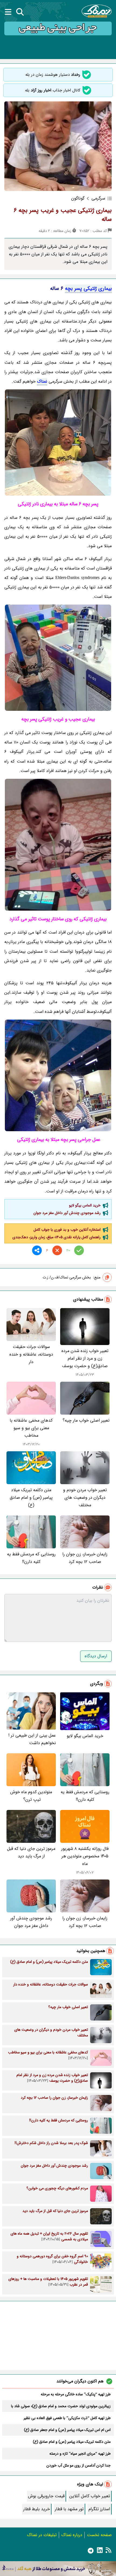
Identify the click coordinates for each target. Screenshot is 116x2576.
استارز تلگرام (99, 2509)
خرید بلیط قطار (37, 2509)
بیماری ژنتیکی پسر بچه (88, 289)
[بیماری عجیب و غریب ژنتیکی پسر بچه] (58, 1075)
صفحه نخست (99, 2535)
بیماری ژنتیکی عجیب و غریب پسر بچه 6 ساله (63, 215)
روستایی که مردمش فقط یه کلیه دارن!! (31, 1558)
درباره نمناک (72, 2535)
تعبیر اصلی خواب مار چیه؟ (86, 1420)
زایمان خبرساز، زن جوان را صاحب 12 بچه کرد (85, 1558)
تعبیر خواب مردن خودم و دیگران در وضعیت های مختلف (85, 1498)
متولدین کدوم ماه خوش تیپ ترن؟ (31, 1796)
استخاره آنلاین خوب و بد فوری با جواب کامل (67, 1230)
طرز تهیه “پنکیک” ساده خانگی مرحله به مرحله (76, 2394)
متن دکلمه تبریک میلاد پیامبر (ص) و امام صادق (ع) (31, 1498)
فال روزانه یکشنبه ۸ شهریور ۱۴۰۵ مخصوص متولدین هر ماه (85, 1856)
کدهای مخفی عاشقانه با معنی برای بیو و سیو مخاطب (31, 1428)
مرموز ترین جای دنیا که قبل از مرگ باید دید (31, 1852)
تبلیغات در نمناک (42, 2535)
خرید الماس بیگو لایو (85, 1205)
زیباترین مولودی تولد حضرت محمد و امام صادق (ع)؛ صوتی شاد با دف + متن (61, 2406)
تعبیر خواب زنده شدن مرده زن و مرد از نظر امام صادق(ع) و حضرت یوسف (85, 1358)
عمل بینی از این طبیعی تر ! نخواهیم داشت (32, 1739)
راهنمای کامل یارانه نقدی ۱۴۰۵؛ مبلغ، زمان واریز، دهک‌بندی (57, 1237)
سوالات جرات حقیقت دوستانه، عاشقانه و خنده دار (31, 1354)
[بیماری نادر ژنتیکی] (58, 845)
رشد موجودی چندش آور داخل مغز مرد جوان (67, 1213)
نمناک (42, 381)
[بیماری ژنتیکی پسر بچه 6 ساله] (58, 658)
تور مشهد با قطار (69, 2509)
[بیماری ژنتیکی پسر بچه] (58, 443)
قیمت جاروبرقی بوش (46, 2496)
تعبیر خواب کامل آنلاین (90, 2496)
